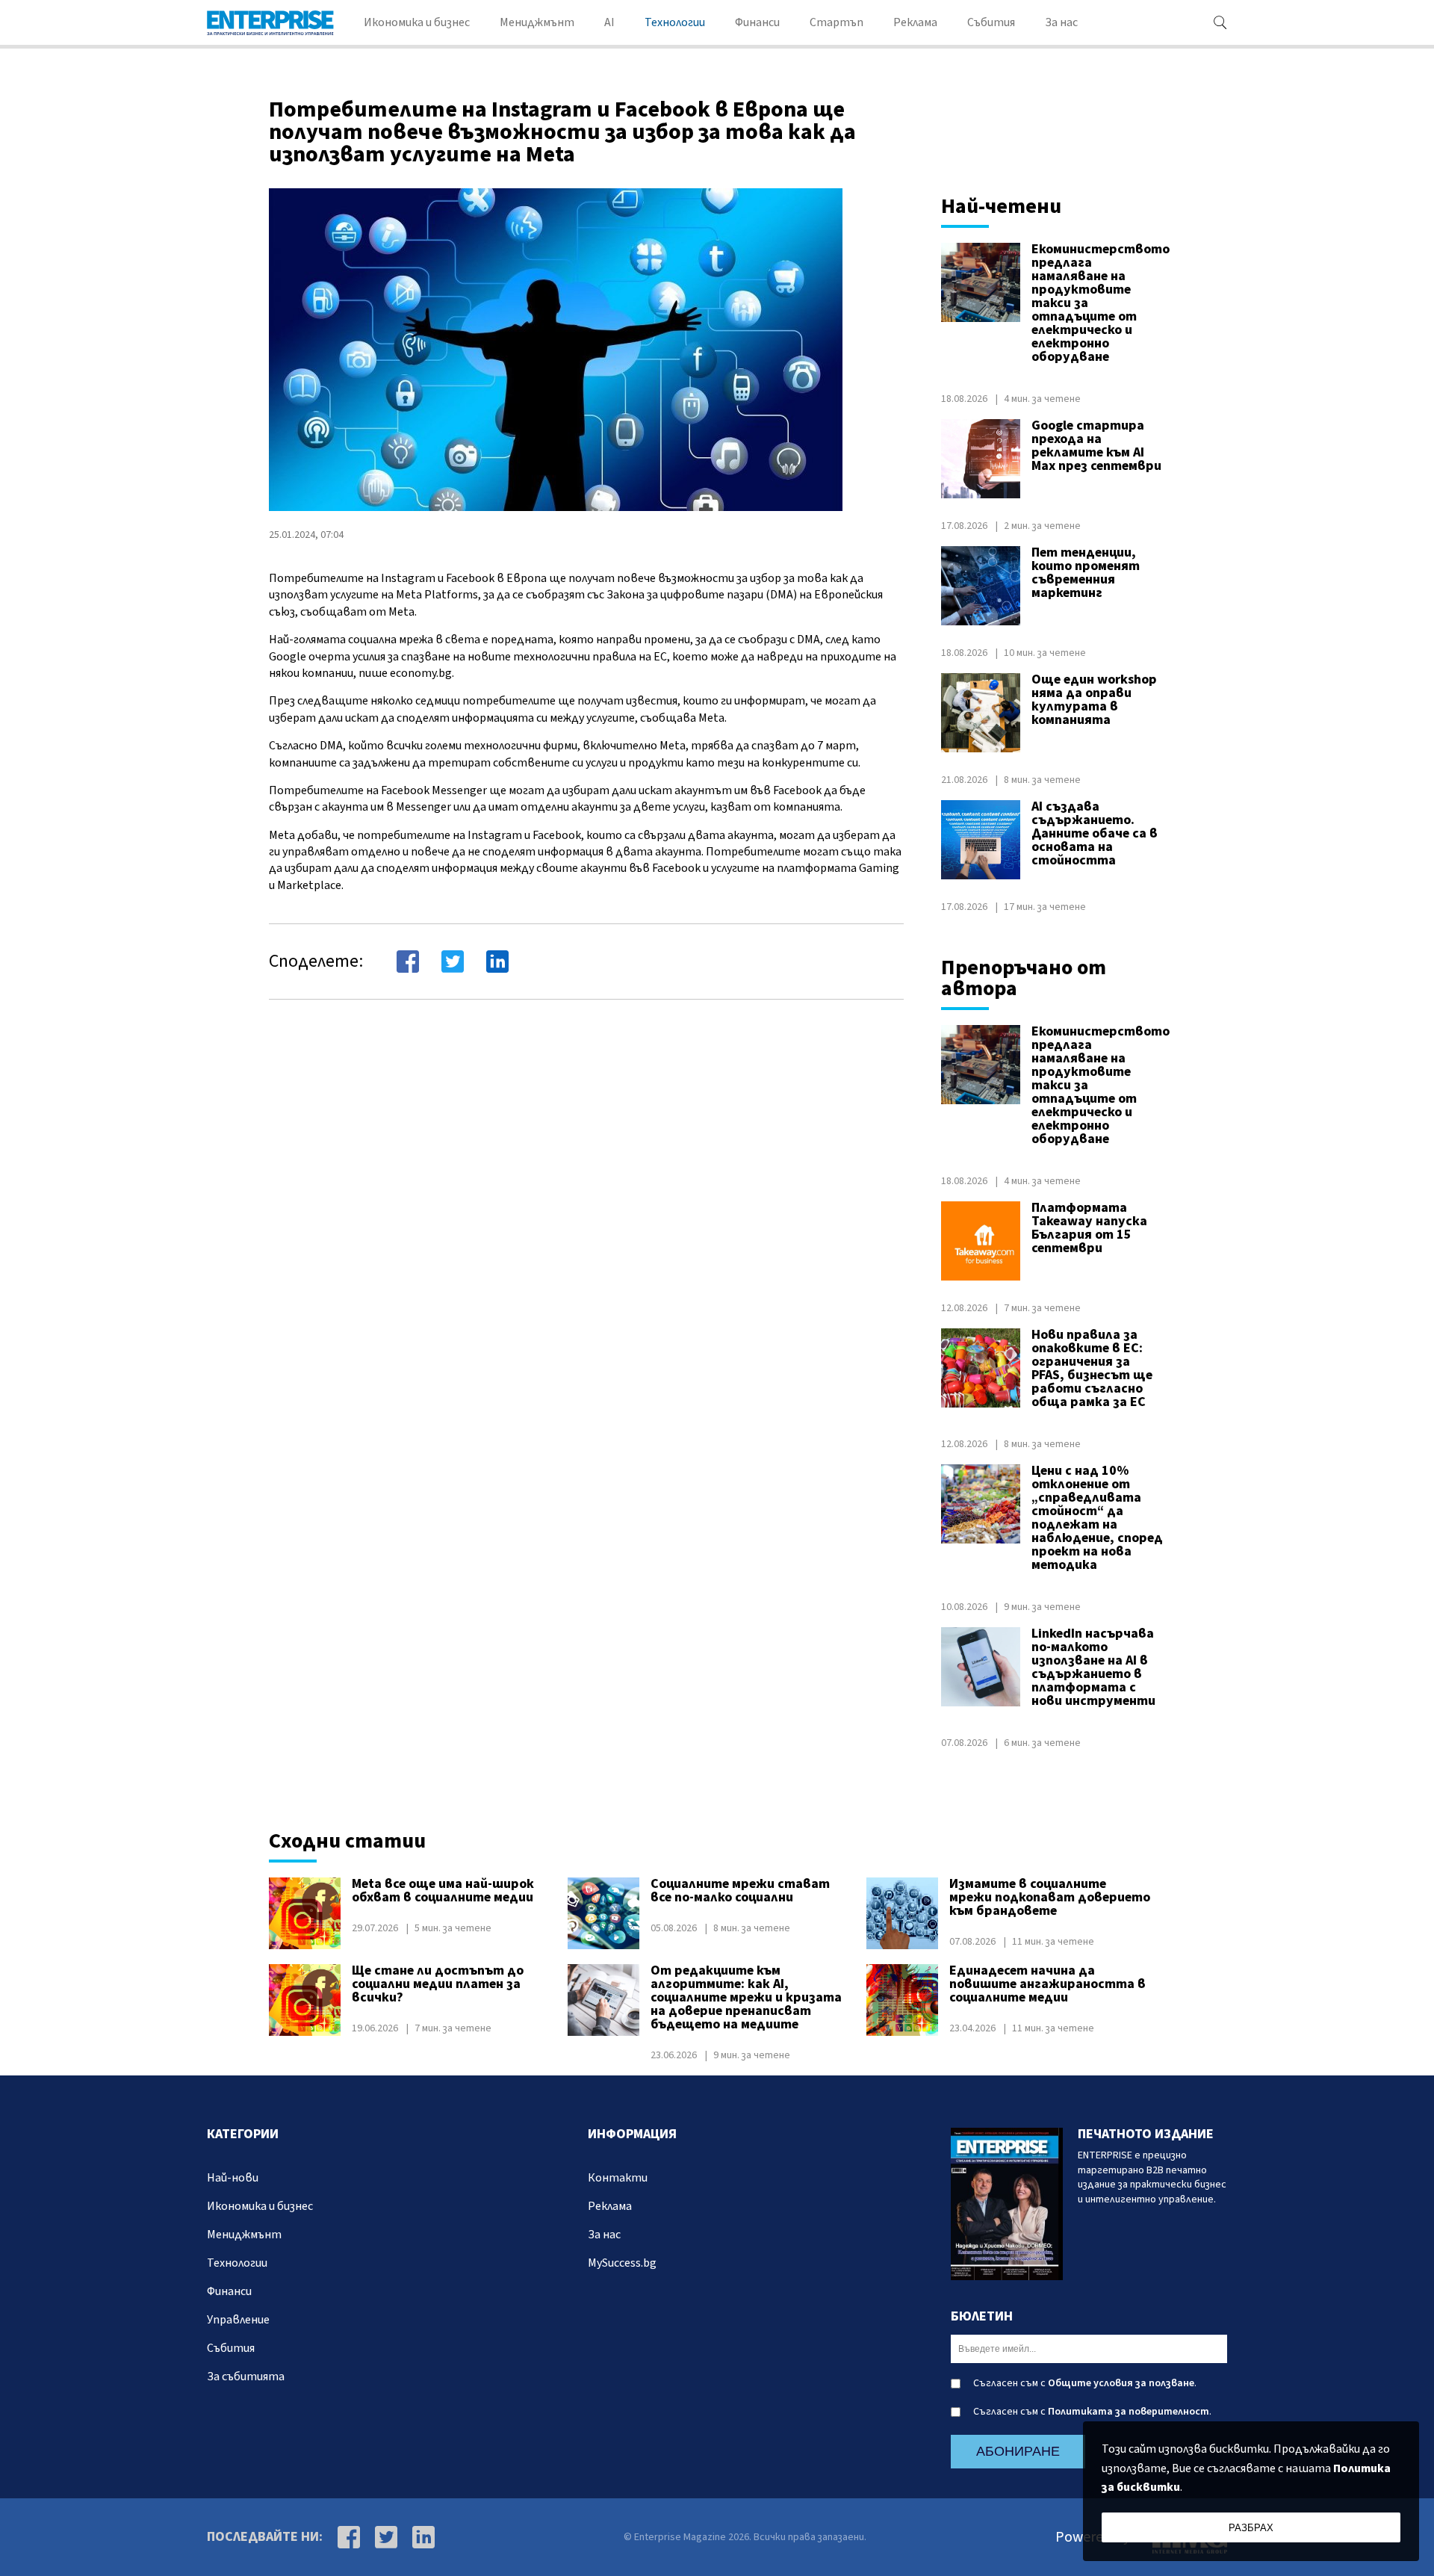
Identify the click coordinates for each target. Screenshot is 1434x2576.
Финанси (757, 22)
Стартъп (836, 22)
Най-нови (233, 2178)
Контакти (618, 2178)
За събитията (246, 2377)
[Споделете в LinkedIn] (497, 962)
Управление (238, 2320)
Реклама (915, 22)
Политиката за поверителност (1129, 2412)
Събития (991, 22)
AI (609, 22)
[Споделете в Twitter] (453, 962)
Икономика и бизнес (417, 22)
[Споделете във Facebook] (408, 962)
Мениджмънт (537, 22)
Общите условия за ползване (1121, 2383)
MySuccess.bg (622, 2263)
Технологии (675, 22)
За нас (1061, 22)
